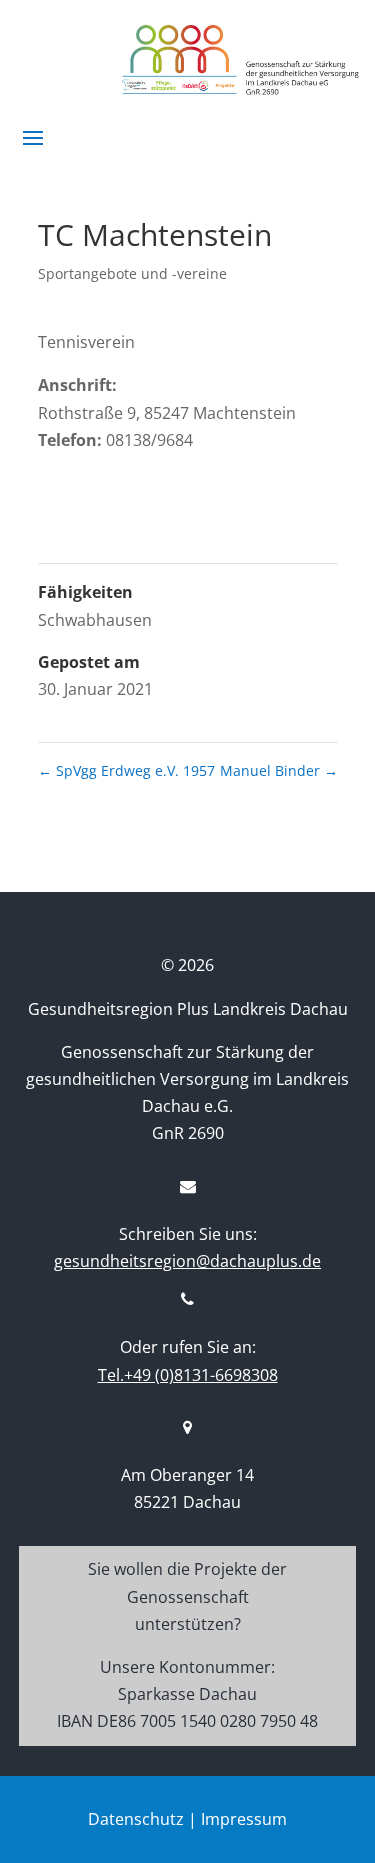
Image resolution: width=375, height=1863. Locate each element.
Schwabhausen (95, 620)
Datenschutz (136, 1819)
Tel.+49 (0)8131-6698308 (188, 1375)
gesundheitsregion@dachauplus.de (187, 1261)
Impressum (244, 1819)
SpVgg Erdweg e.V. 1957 (126, 770)
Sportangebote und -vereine (132, 273)
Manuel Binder (279, 770)
